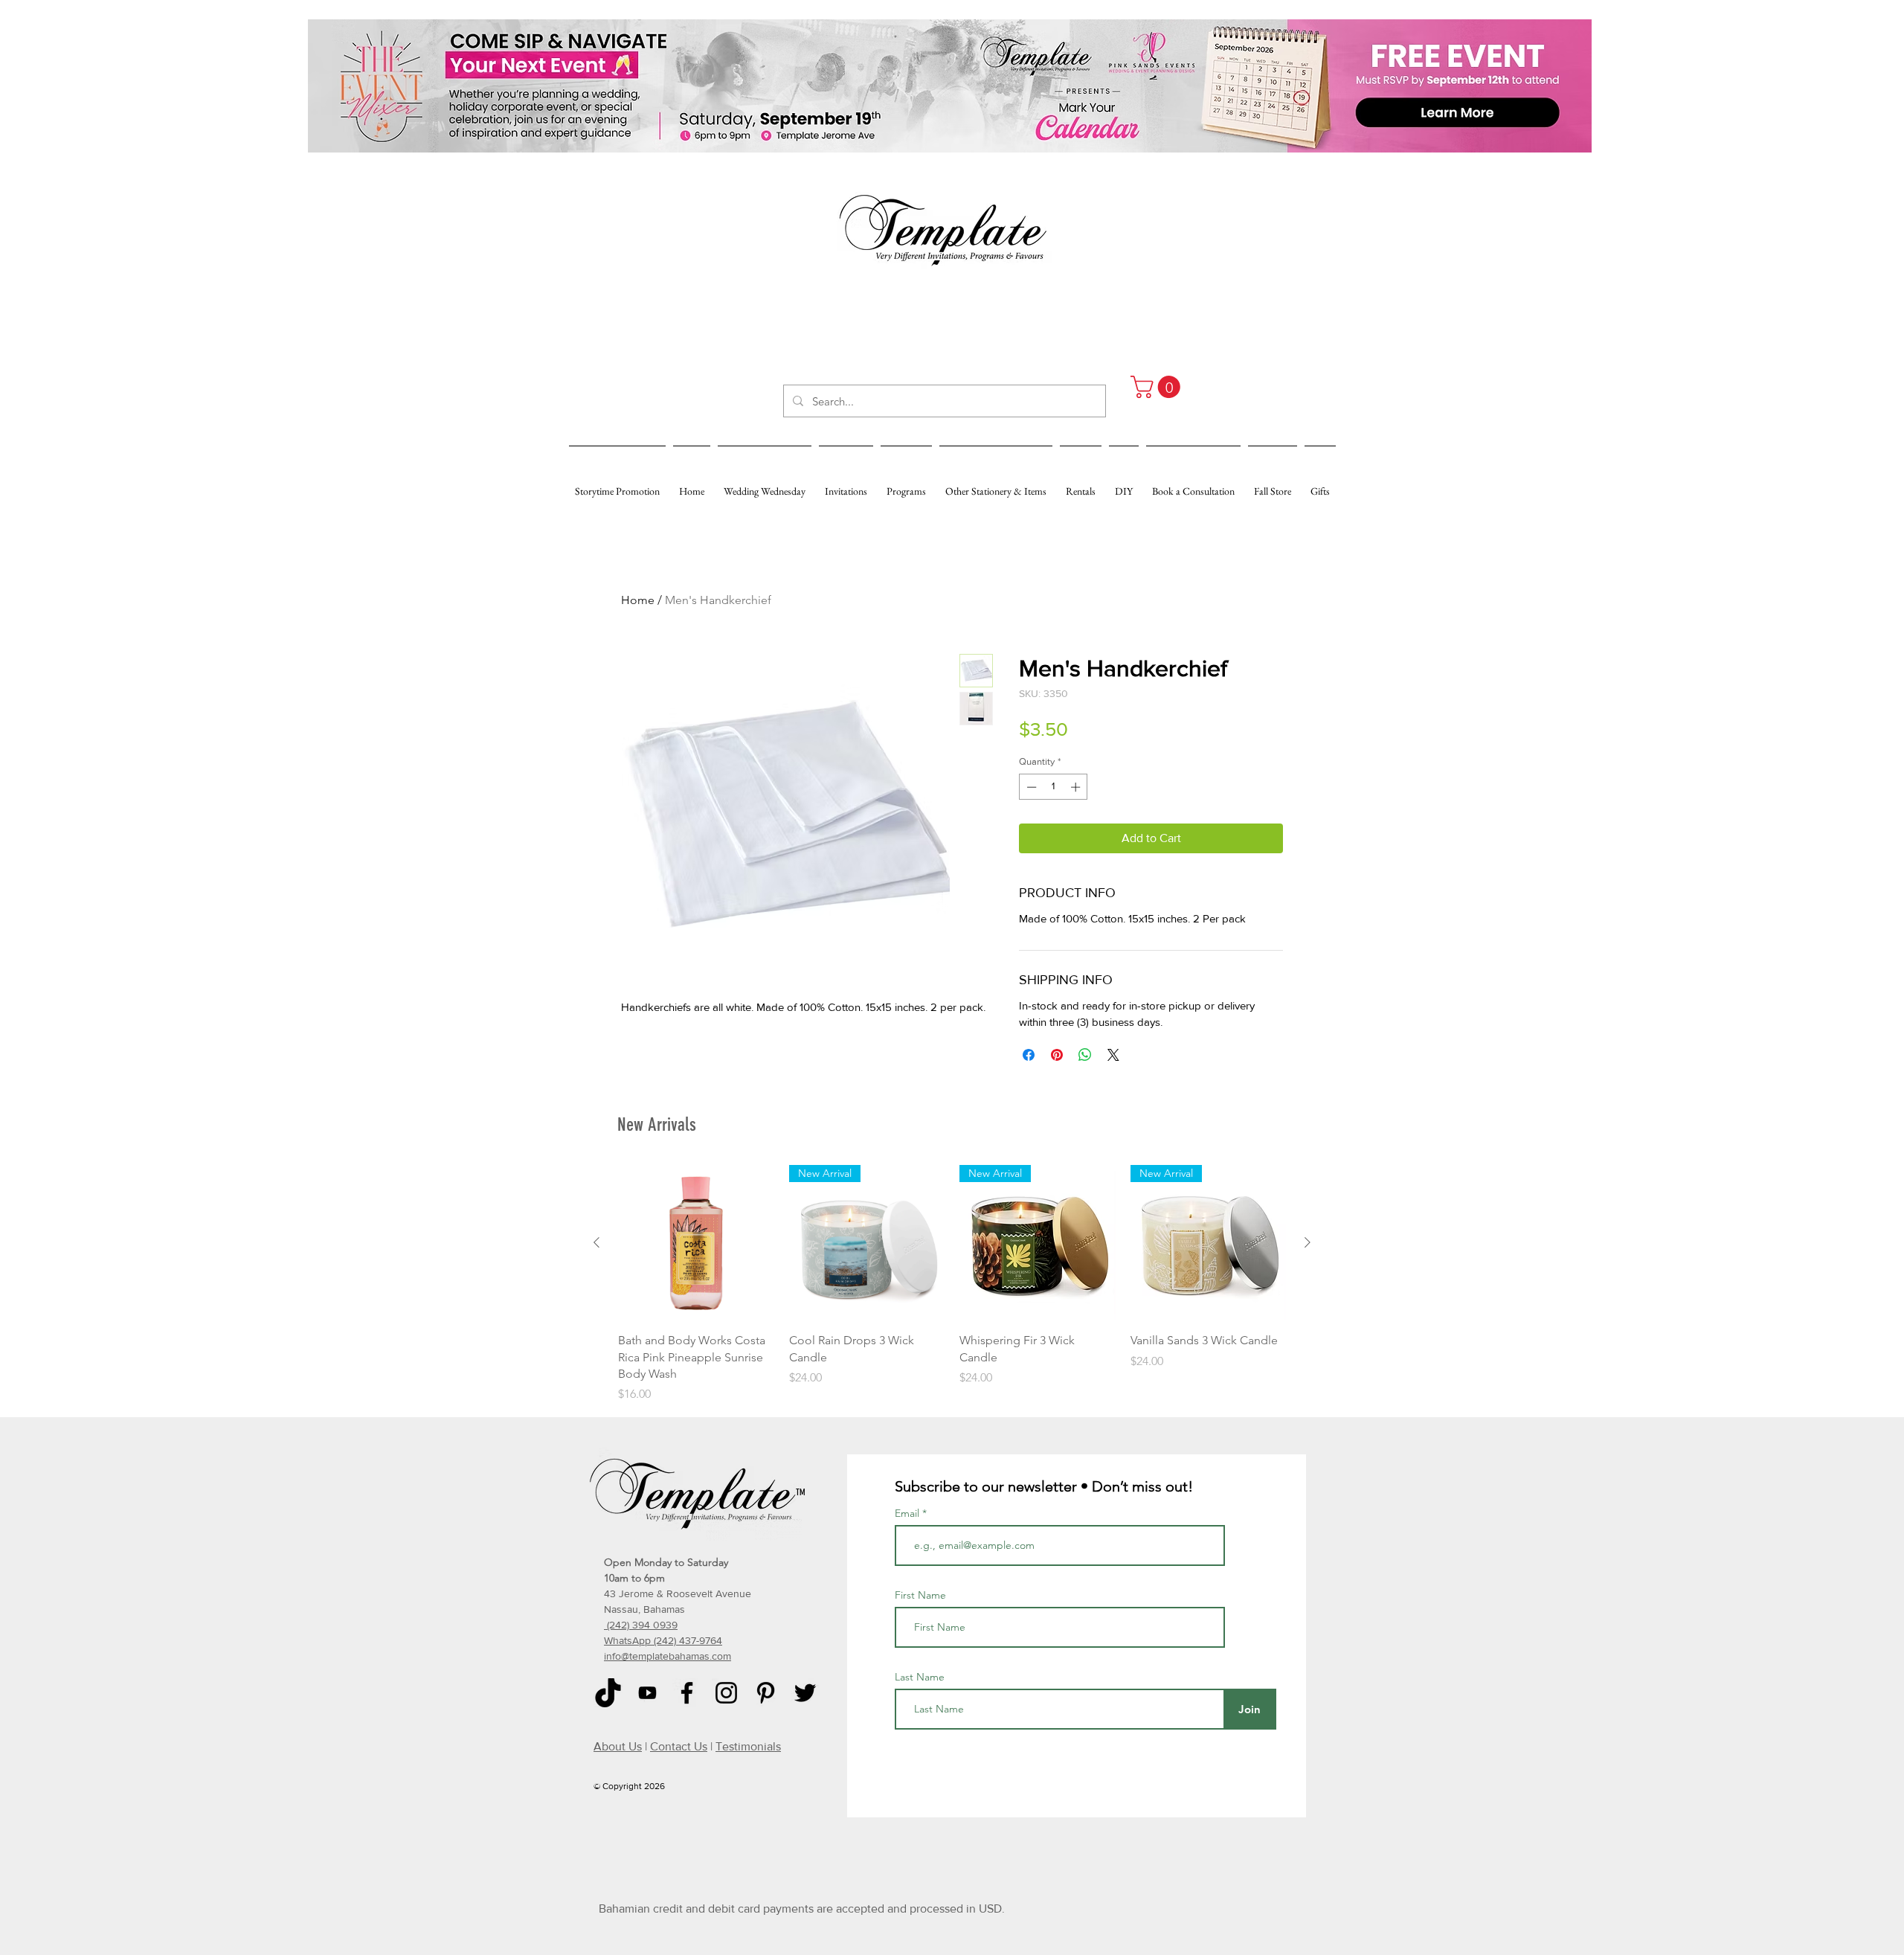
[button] (1158, 387)
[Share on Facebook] (1029, 1055)
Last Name (920, 1677)
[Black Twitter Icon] (805, 1693)
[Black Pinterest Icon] (766, 1693)
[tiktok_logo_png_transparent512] (608, 1693)
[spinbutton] (1054, 787)
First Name (920, 1595)
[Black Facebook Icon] (687, 1693)
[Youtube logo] (647, 1693)
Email (908, 1513)
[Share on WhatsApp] (1085, 1055)
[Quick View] (696, 1243)
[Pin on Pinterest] (1057, 1055)
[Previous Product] (596, 1242)
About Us (618, 1746)
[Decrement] (1030, 787)
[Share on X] (1113, 1055)
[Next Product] (1308, 1242)
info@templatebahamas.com (668, 1656)
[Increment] (1077, 787)
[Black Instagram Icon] (726, 1693)
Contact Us (679, 1746)
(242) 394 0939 (641, 1625)
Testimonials (748, 1746)
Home (638, 600)
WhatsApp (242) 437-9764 (663, 1640)
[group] (952, 1284)
